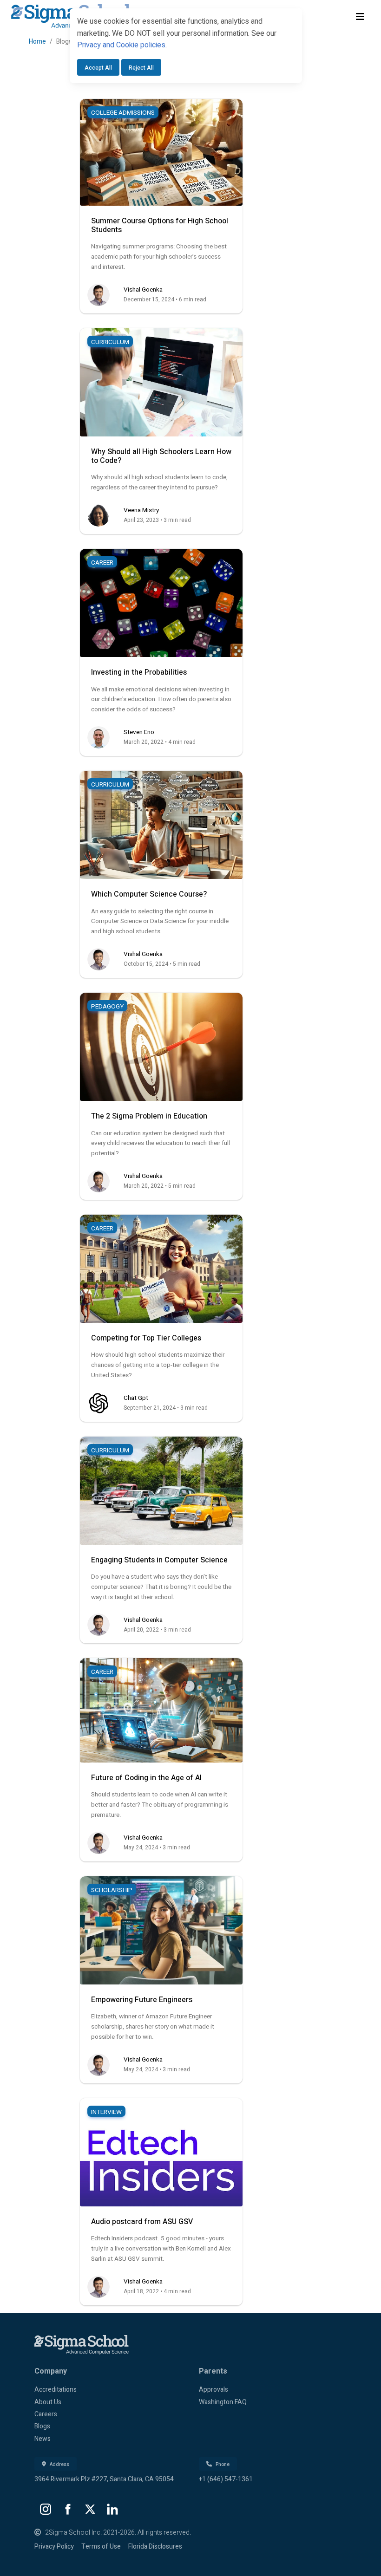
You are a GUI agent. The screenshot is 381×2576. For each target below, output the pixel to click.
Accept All (98, 68)
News (43, 2439)
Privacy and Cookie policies (121, 45)
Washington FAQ (223, 2402)
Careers (46, 2414)
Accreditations (56, 2390)
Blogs (42, 2426)
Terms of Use (101, 2547)
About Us (48, 2402)
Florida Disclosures (155, 2547)
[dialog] (186, 50)
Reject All (141, 68)
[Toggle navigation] (360, 17)
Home (37, 42)
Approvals (213, 2390)
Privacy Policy (54, 2547)
